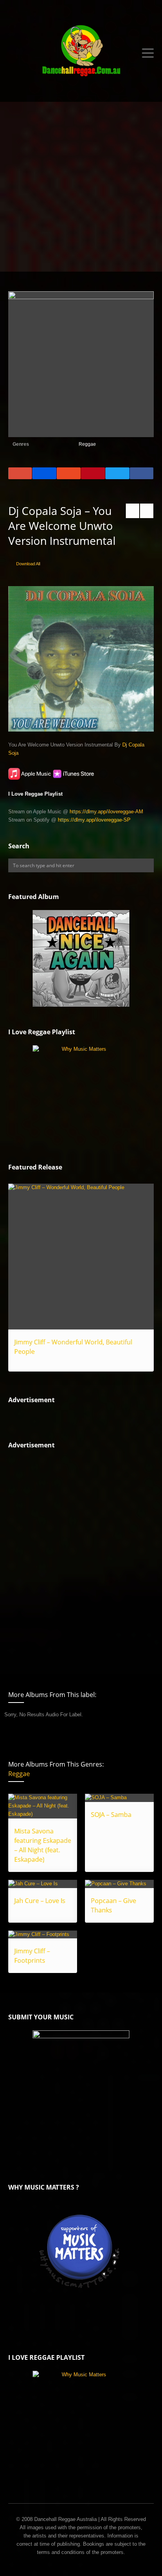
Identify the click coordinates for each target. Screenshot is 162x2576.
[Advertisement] (81, 187)
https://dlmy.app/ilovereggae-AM (106, 812)
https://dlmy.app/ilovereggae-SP (94, 820)
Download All (28, 564)
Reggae (87, 444)
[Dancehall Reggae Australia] (81, 53)
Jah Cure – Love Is (40, 1901)
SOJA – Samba (111, 1815)
